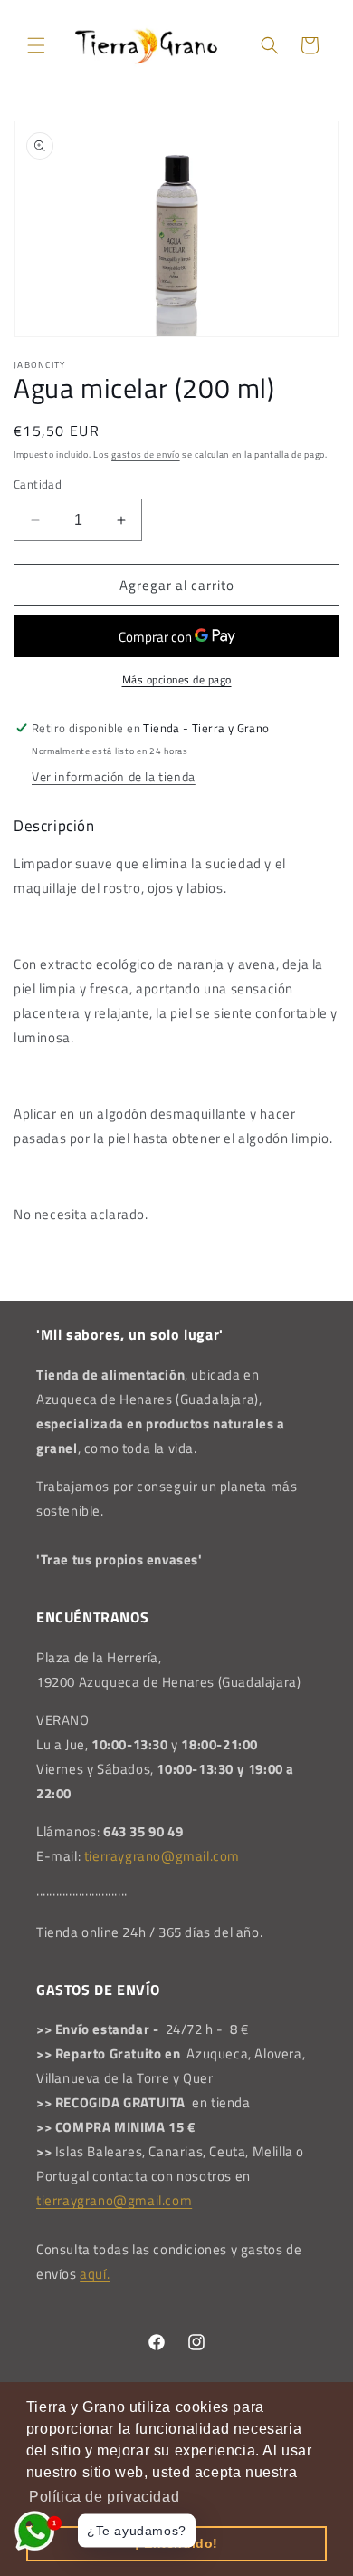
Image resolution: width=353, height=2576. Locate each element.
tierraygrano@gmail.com (162, 1856)
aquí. (95, 2274)
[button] (36, 45)
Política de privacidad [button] (104, 2497)
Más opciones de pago (177, 680)
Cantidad (38, 484)
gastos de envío (146, 455)
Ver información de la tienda (114, 776)
